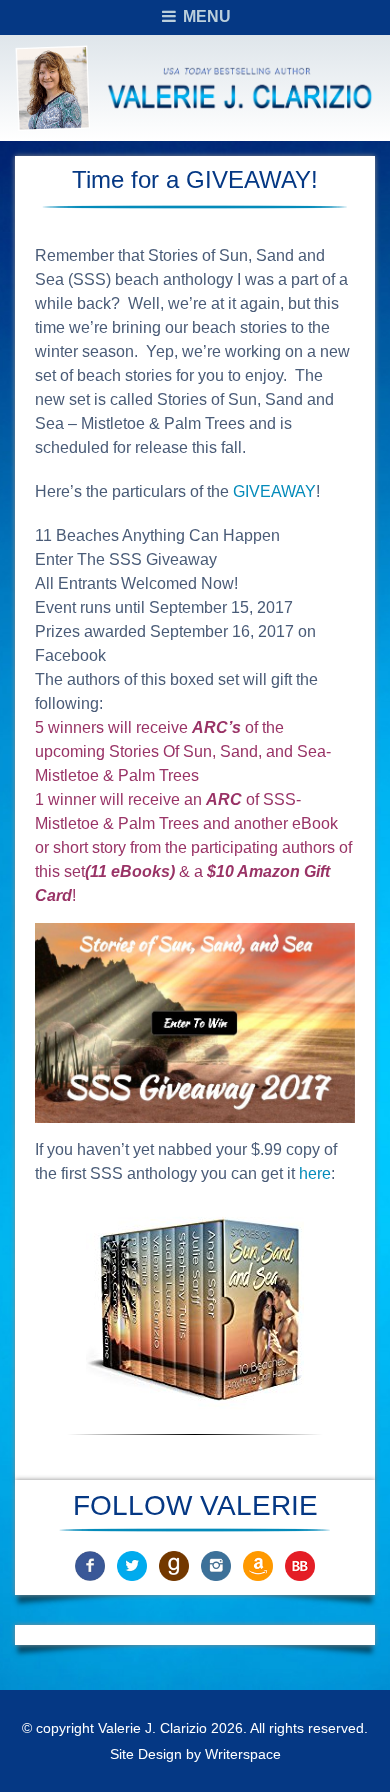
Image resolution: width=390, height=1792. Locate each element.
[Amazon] (258, 1564)
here (315, 1173)
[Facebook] (90, 1564)
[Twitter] (132, 1564)
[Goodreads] (174, 1564)
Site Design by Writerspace (195, 1754)
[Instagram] (216, 1564)
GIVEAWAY (274, 491)
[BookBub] (300, 1564)
